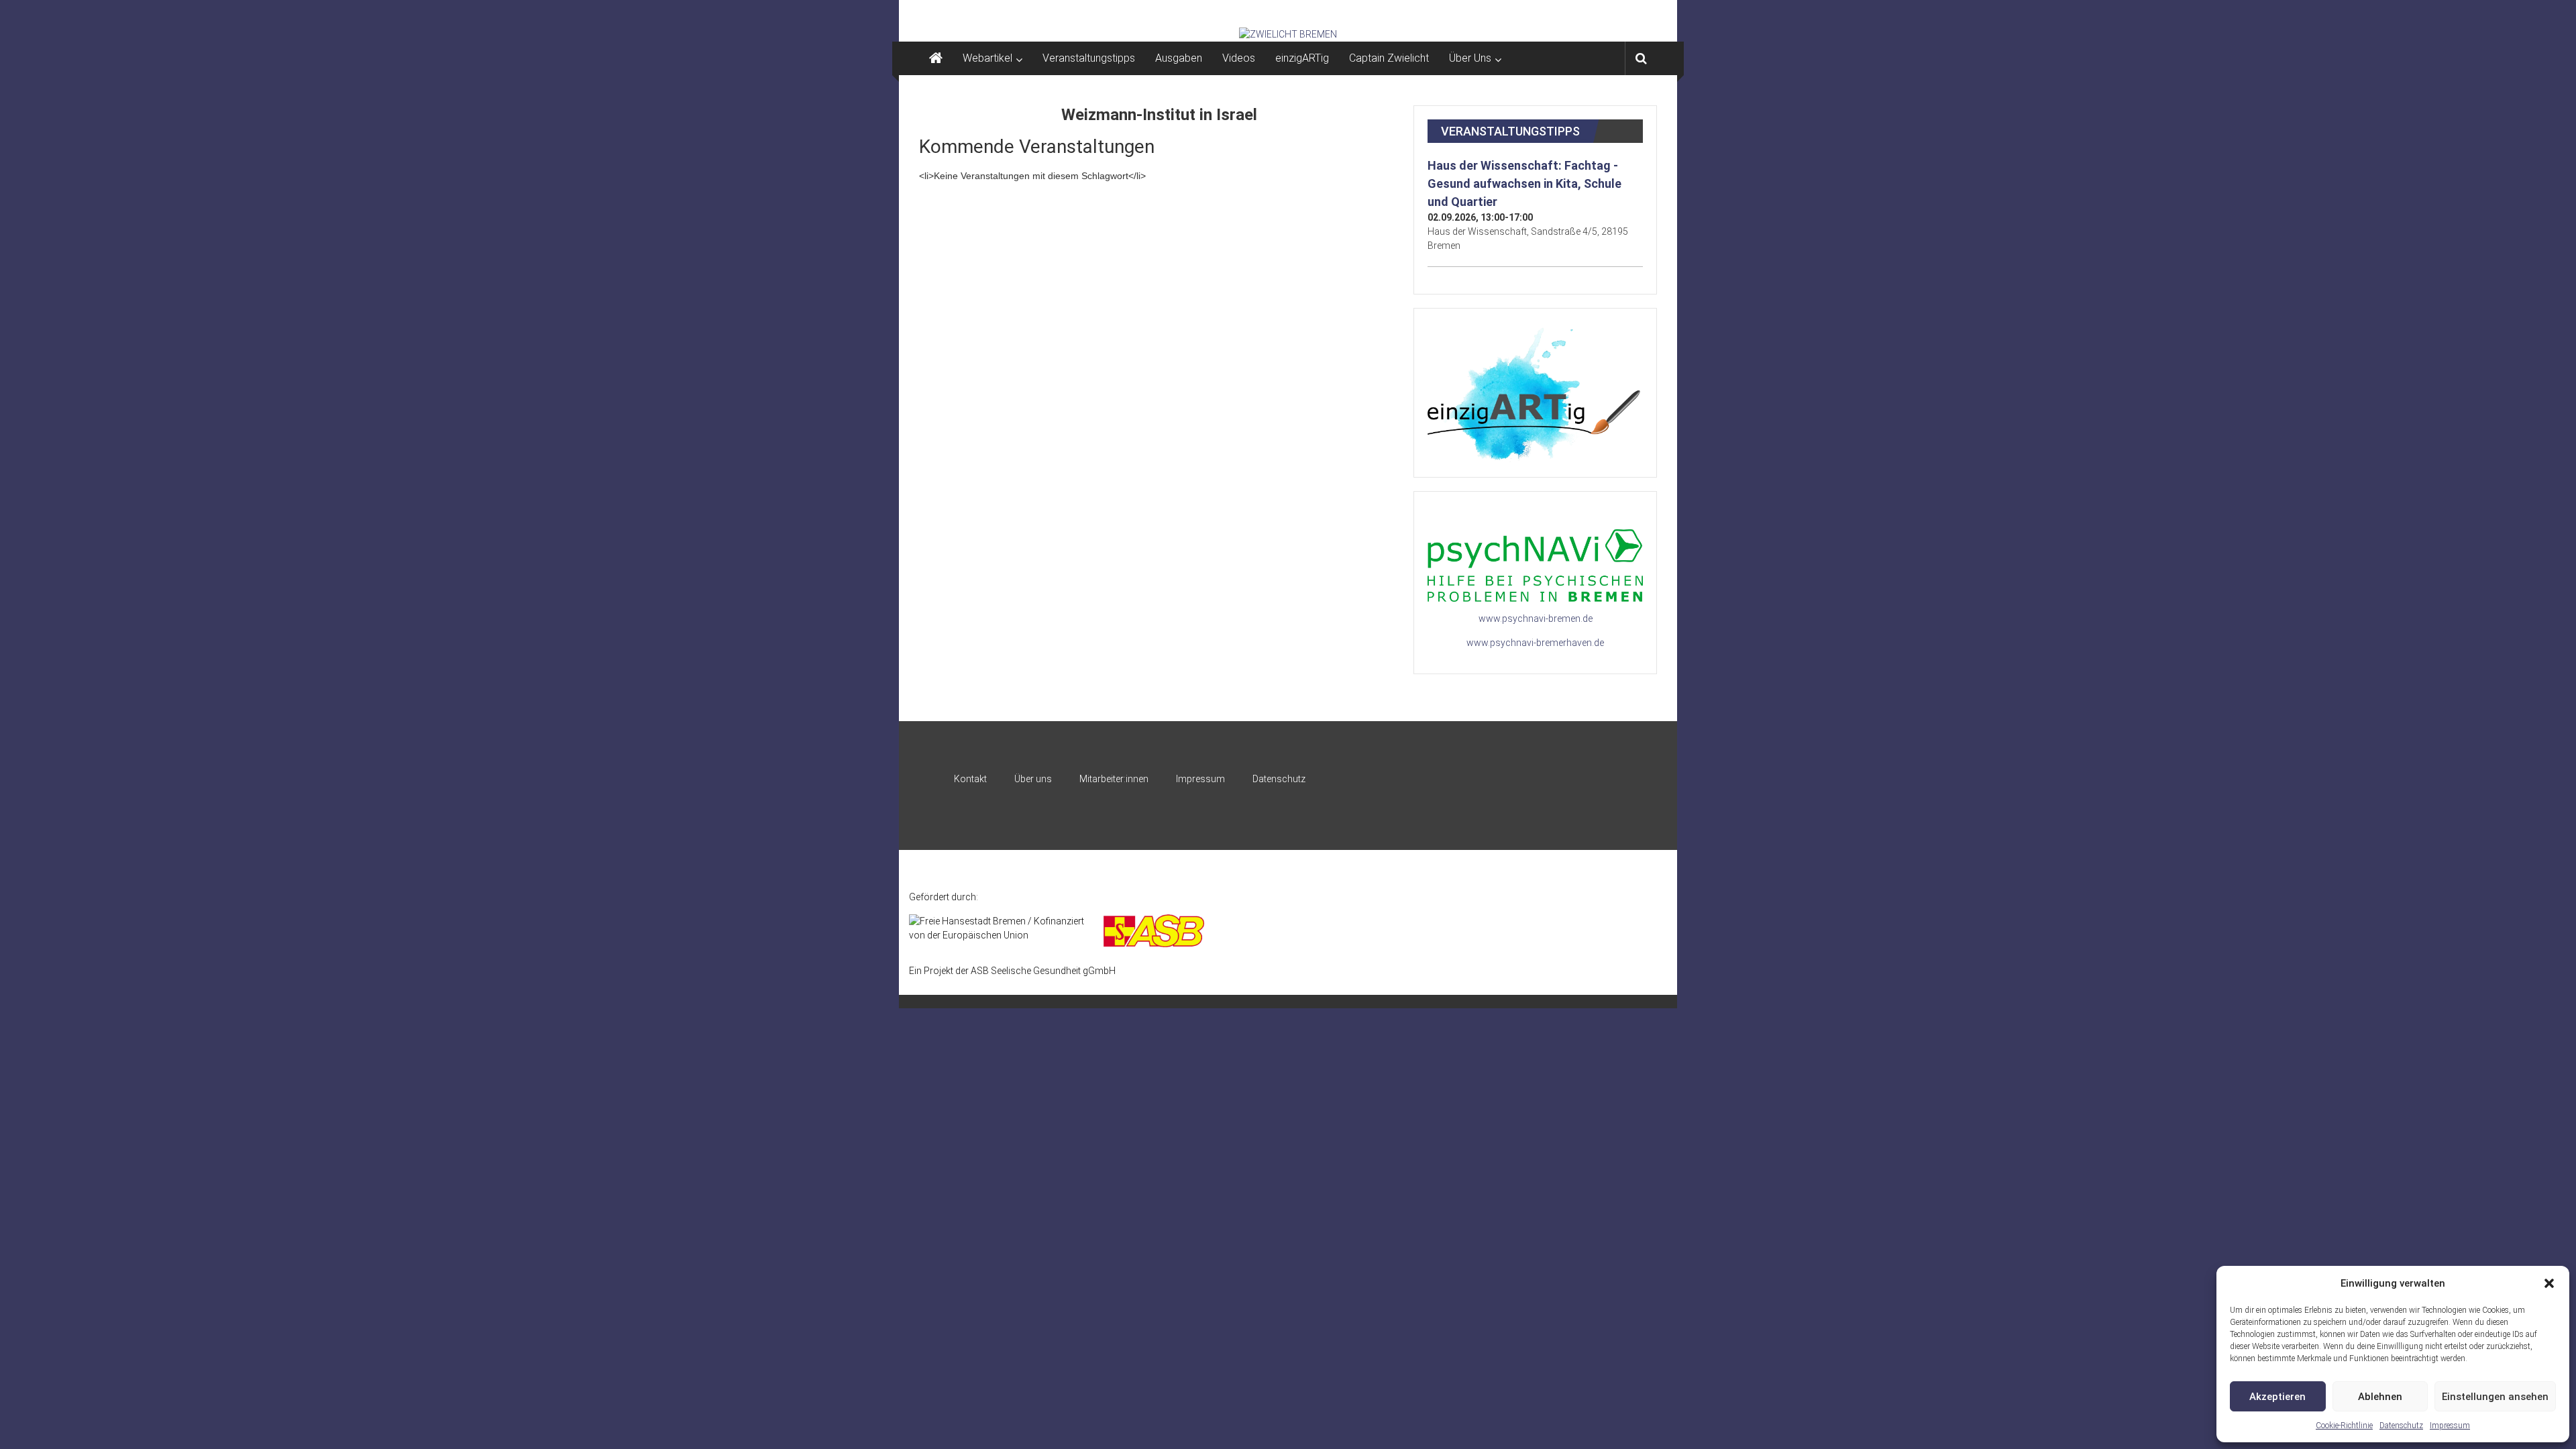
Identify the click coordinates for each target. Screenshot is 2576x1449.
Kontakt (970, 779)
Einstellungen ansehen (2495, 1397)
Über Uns (1470, 58)
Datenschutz (2401, 1426)
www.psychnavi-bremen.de (1536, 619)
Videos (1239, 58)
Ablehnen (2380, 1397)
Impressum (2450, 1426)
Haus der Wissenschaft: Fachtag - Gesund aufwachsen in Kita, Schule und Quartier (1524, 183)
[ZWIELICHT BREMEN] (1288, 34)
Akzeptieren (2277, 1397)
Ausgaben (1179, 58)
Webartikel (987, 58)
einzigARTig (1302, 58)
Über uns (1033, 779)
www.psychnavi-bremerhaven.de (1535, 643)
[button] (2549, 1283)
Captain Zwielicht (1389, 58)
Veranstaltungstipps (1089, 58)
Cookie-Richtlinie (2344, 1426)
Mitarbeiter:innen (1114, 779)
